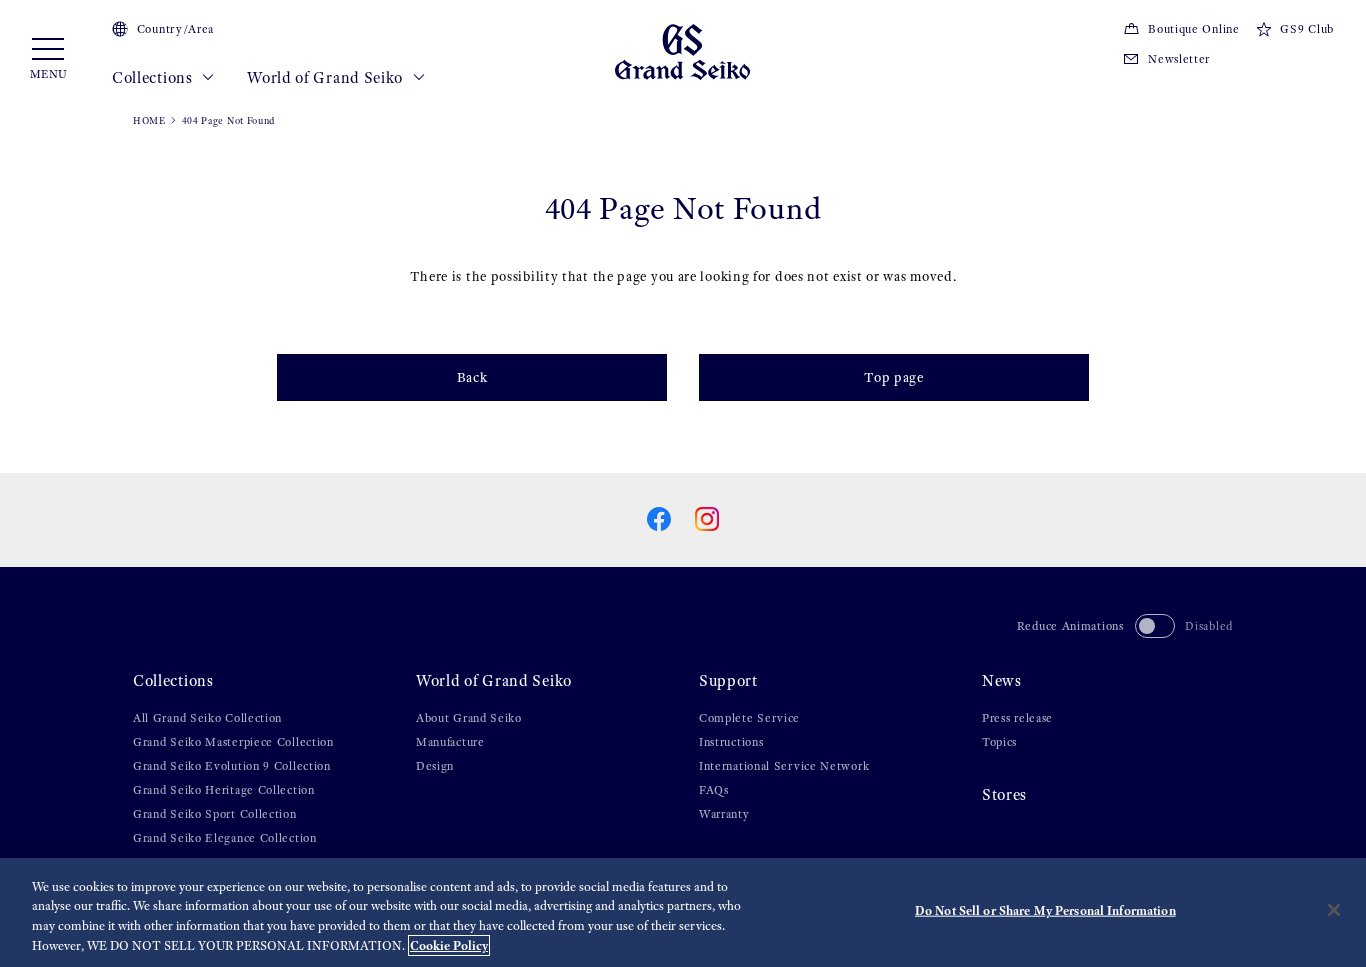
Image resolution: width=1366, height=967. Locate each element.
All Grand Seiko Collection (207, 718)
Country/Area (175, 29)
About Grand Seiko (469, 718)
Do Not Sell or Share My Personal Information (1045, 910)
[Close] (1334, 910)
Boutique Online (1193, 29)
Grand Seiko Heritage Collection (224, 790)
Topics (999, 742)
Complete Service (749, 718)
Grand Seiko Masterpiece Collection (233, 742)
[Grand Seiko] (682, 50)
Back (472, 377)
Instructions (731, 742)
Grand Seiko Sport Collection (215, 814)
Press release (1017, 718)
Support (728, 680)
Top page (894, 377)
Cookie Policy (449, 945)
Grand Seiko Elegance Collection (225, 838)
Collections (154, 77)
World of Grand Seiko (327, 77)
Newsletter (1179, 59)
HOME (149, 120)
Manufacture (450, 742)
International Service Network (784, 766)
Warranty (724, 814)
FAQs (714, 790)
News (1002, 680)
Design (435, 766)
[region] (683, 912)
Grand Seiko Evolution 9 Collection (232, 766)
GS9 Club (1307, 29)
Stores (1004, 794)
